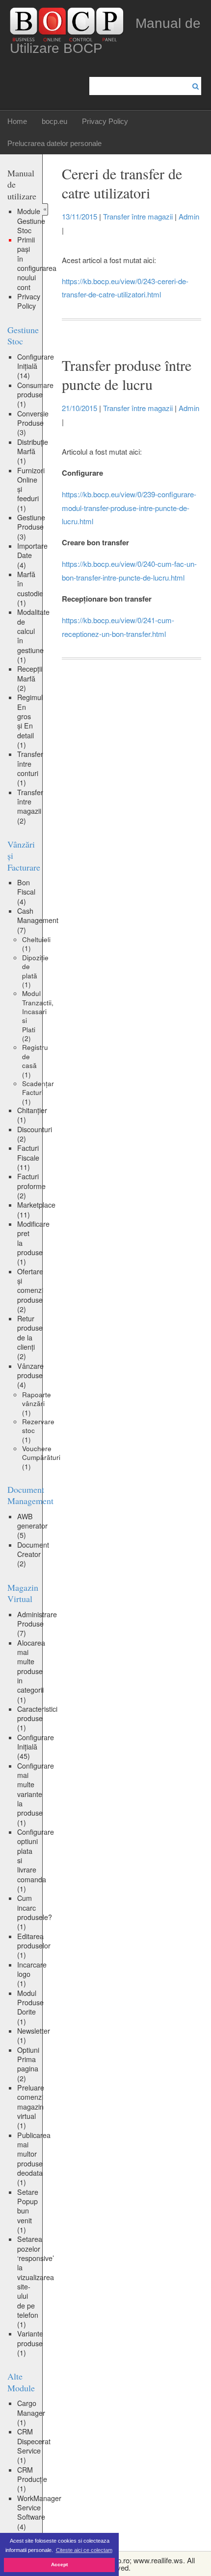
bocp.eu (54, 121)
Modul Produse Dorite (30, 2007)
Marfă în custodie (30, 588)
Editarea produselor (34, 1946)
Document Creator (33, 1554)
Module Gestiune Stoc (31, 221)
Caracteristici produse (37, 1718)
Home (17, 121)
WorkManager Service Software (39, 2512)
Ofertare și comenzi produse (30, 1290)
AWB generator (32, 1526)
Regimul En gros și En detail (30, 721)
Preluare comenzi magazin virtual (31, 2106)
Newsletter (34, 2035)
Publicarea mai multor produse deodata (34, 2159)
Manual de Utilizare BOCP (105, 36)
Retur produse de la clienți (30, 1337)
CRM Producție (32, 2479)
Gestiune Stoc (23, 335)
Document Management (30, 1495)
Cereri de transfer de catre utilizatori (122, 183)
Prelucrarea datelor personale (54, 143)
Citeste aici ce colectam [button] (84, 2550)
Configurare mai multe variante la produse (36, 1794)
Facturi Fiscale (28, 1157)
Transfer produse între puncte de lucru (127, 375)
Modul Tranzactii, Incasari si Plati (38, 1016)
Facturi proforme (31, 1186)
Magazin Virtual (23, 1593)
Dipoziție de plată (35, 971)
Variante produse (30, 2343)
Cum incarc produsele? (35, 1912)
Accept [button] (59, 2564)
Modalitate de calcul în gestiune (33, 636)
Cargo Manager (31, 2413)
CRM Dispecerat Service (34, 2446)
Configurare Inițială (36, 366)
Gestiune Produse (31, 527)
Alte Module (21, 2382)
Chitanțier (32, 1115)
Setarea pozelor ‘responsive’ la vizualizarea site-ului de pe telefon (36, 2282)
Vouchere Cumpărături (41, 1457)
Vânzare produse (30, 1375)
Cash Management (38, 920)
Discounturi (35, 1134)
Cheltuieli (36, 944)
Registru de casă (35, 1060)
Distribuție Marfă (33, 451)
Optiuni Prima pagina (28, 2064)
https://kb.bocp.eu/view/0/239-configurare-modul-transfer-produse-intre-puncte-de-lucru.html (129, 508)
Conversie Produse (33, 423)
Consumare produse (35, 395)
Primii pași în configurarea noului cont (37, 263)
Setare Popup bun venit (28, 2211)
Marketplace (36, 1209)
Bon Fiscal (26, 892)
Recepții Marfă (30, 678)
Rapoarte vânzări (37, 1403)
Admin (189, 216)
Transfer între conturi (30, 768)
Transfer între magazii (30, 806)
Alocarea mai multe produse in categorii (31, 1671)
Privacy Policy (105, 121)
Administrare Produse (37, 1624)
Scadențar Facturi (38, 1092)
